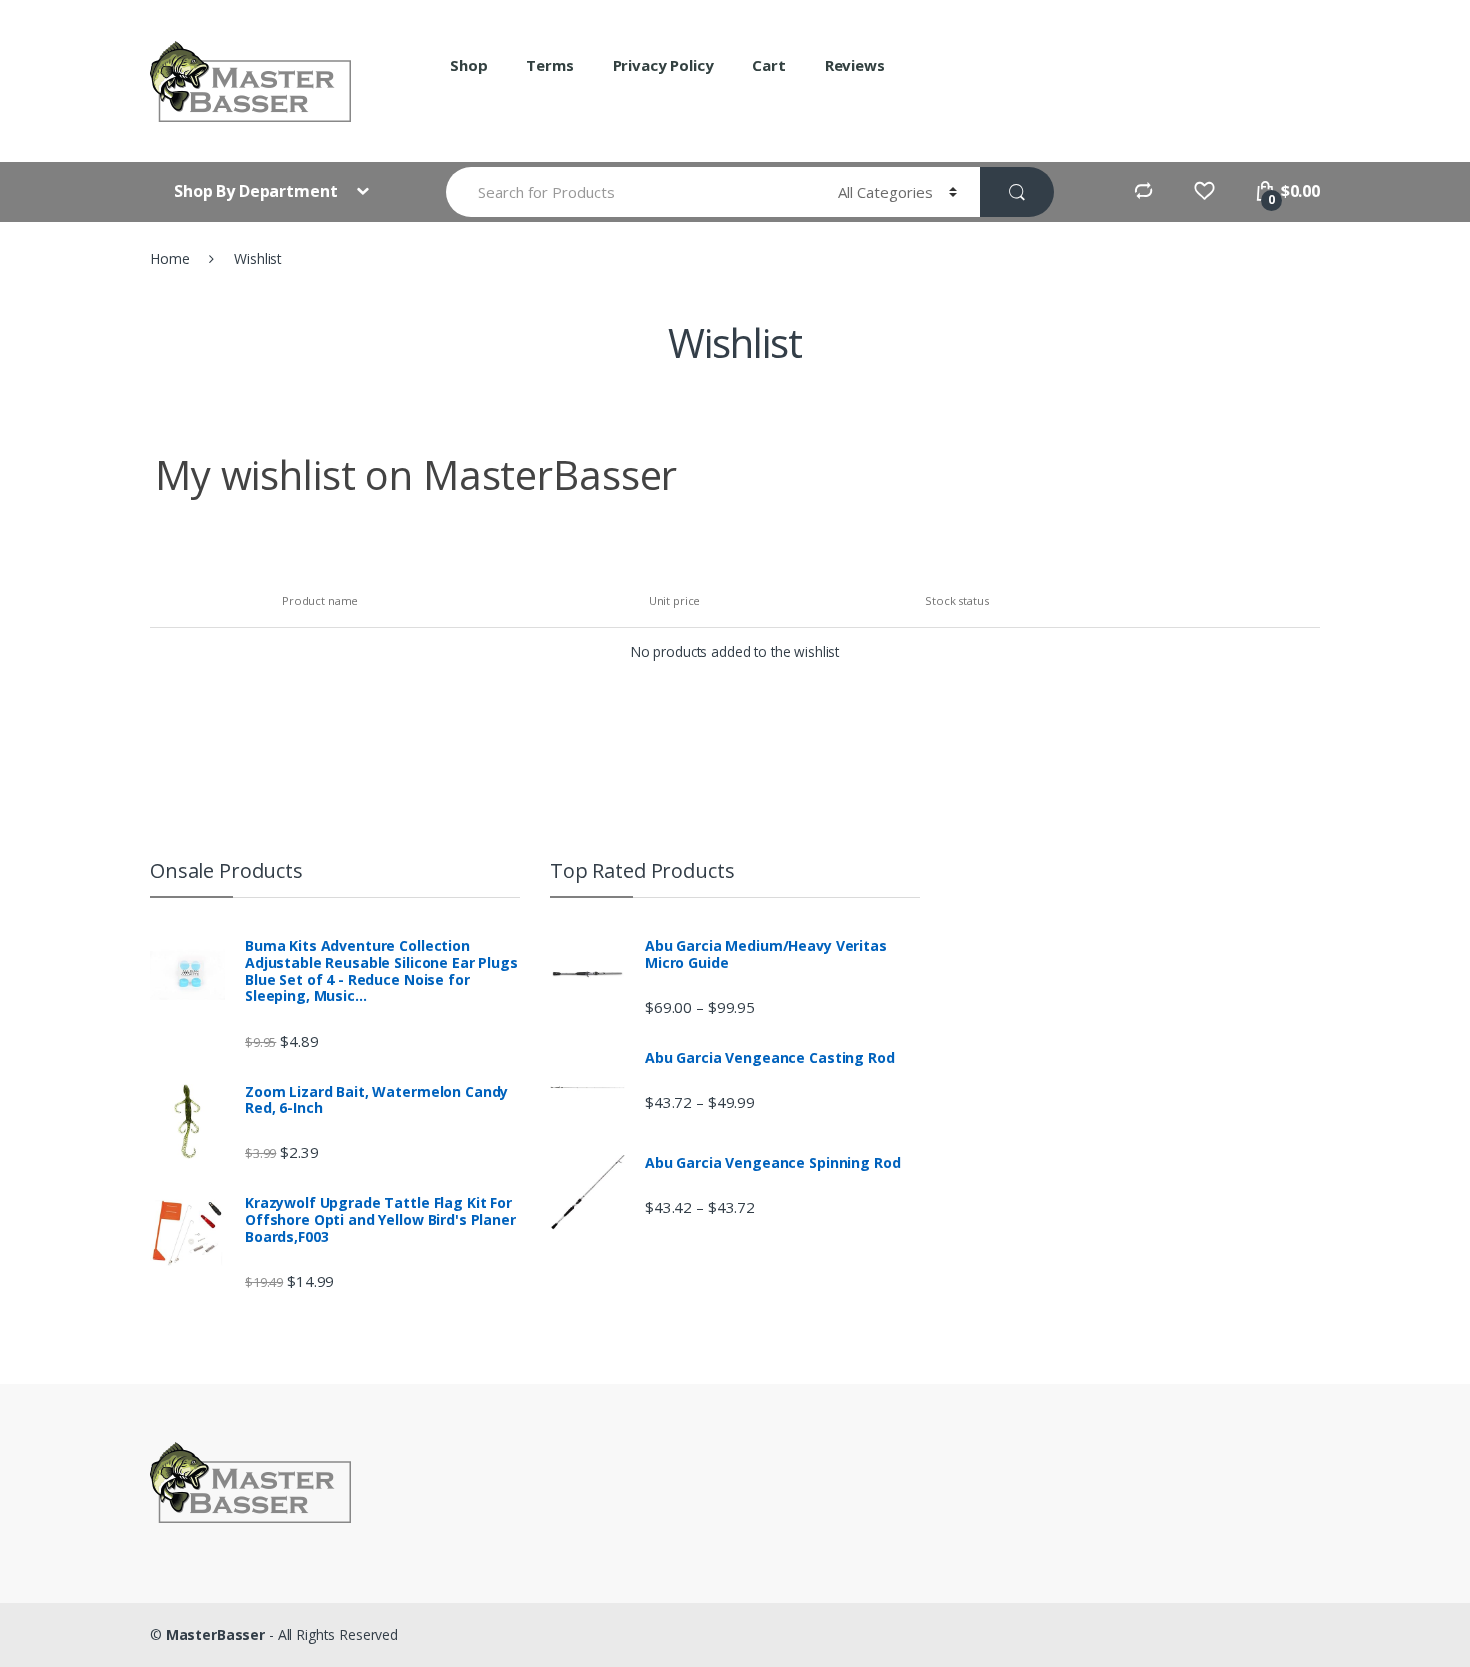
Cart (768, 65)
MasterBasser (215, 1634)
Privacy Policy (663, 65)
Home (169, 258)
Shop (468, 65)
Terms (549, 65)
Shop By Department (257, 191)
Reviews (855, 65)
